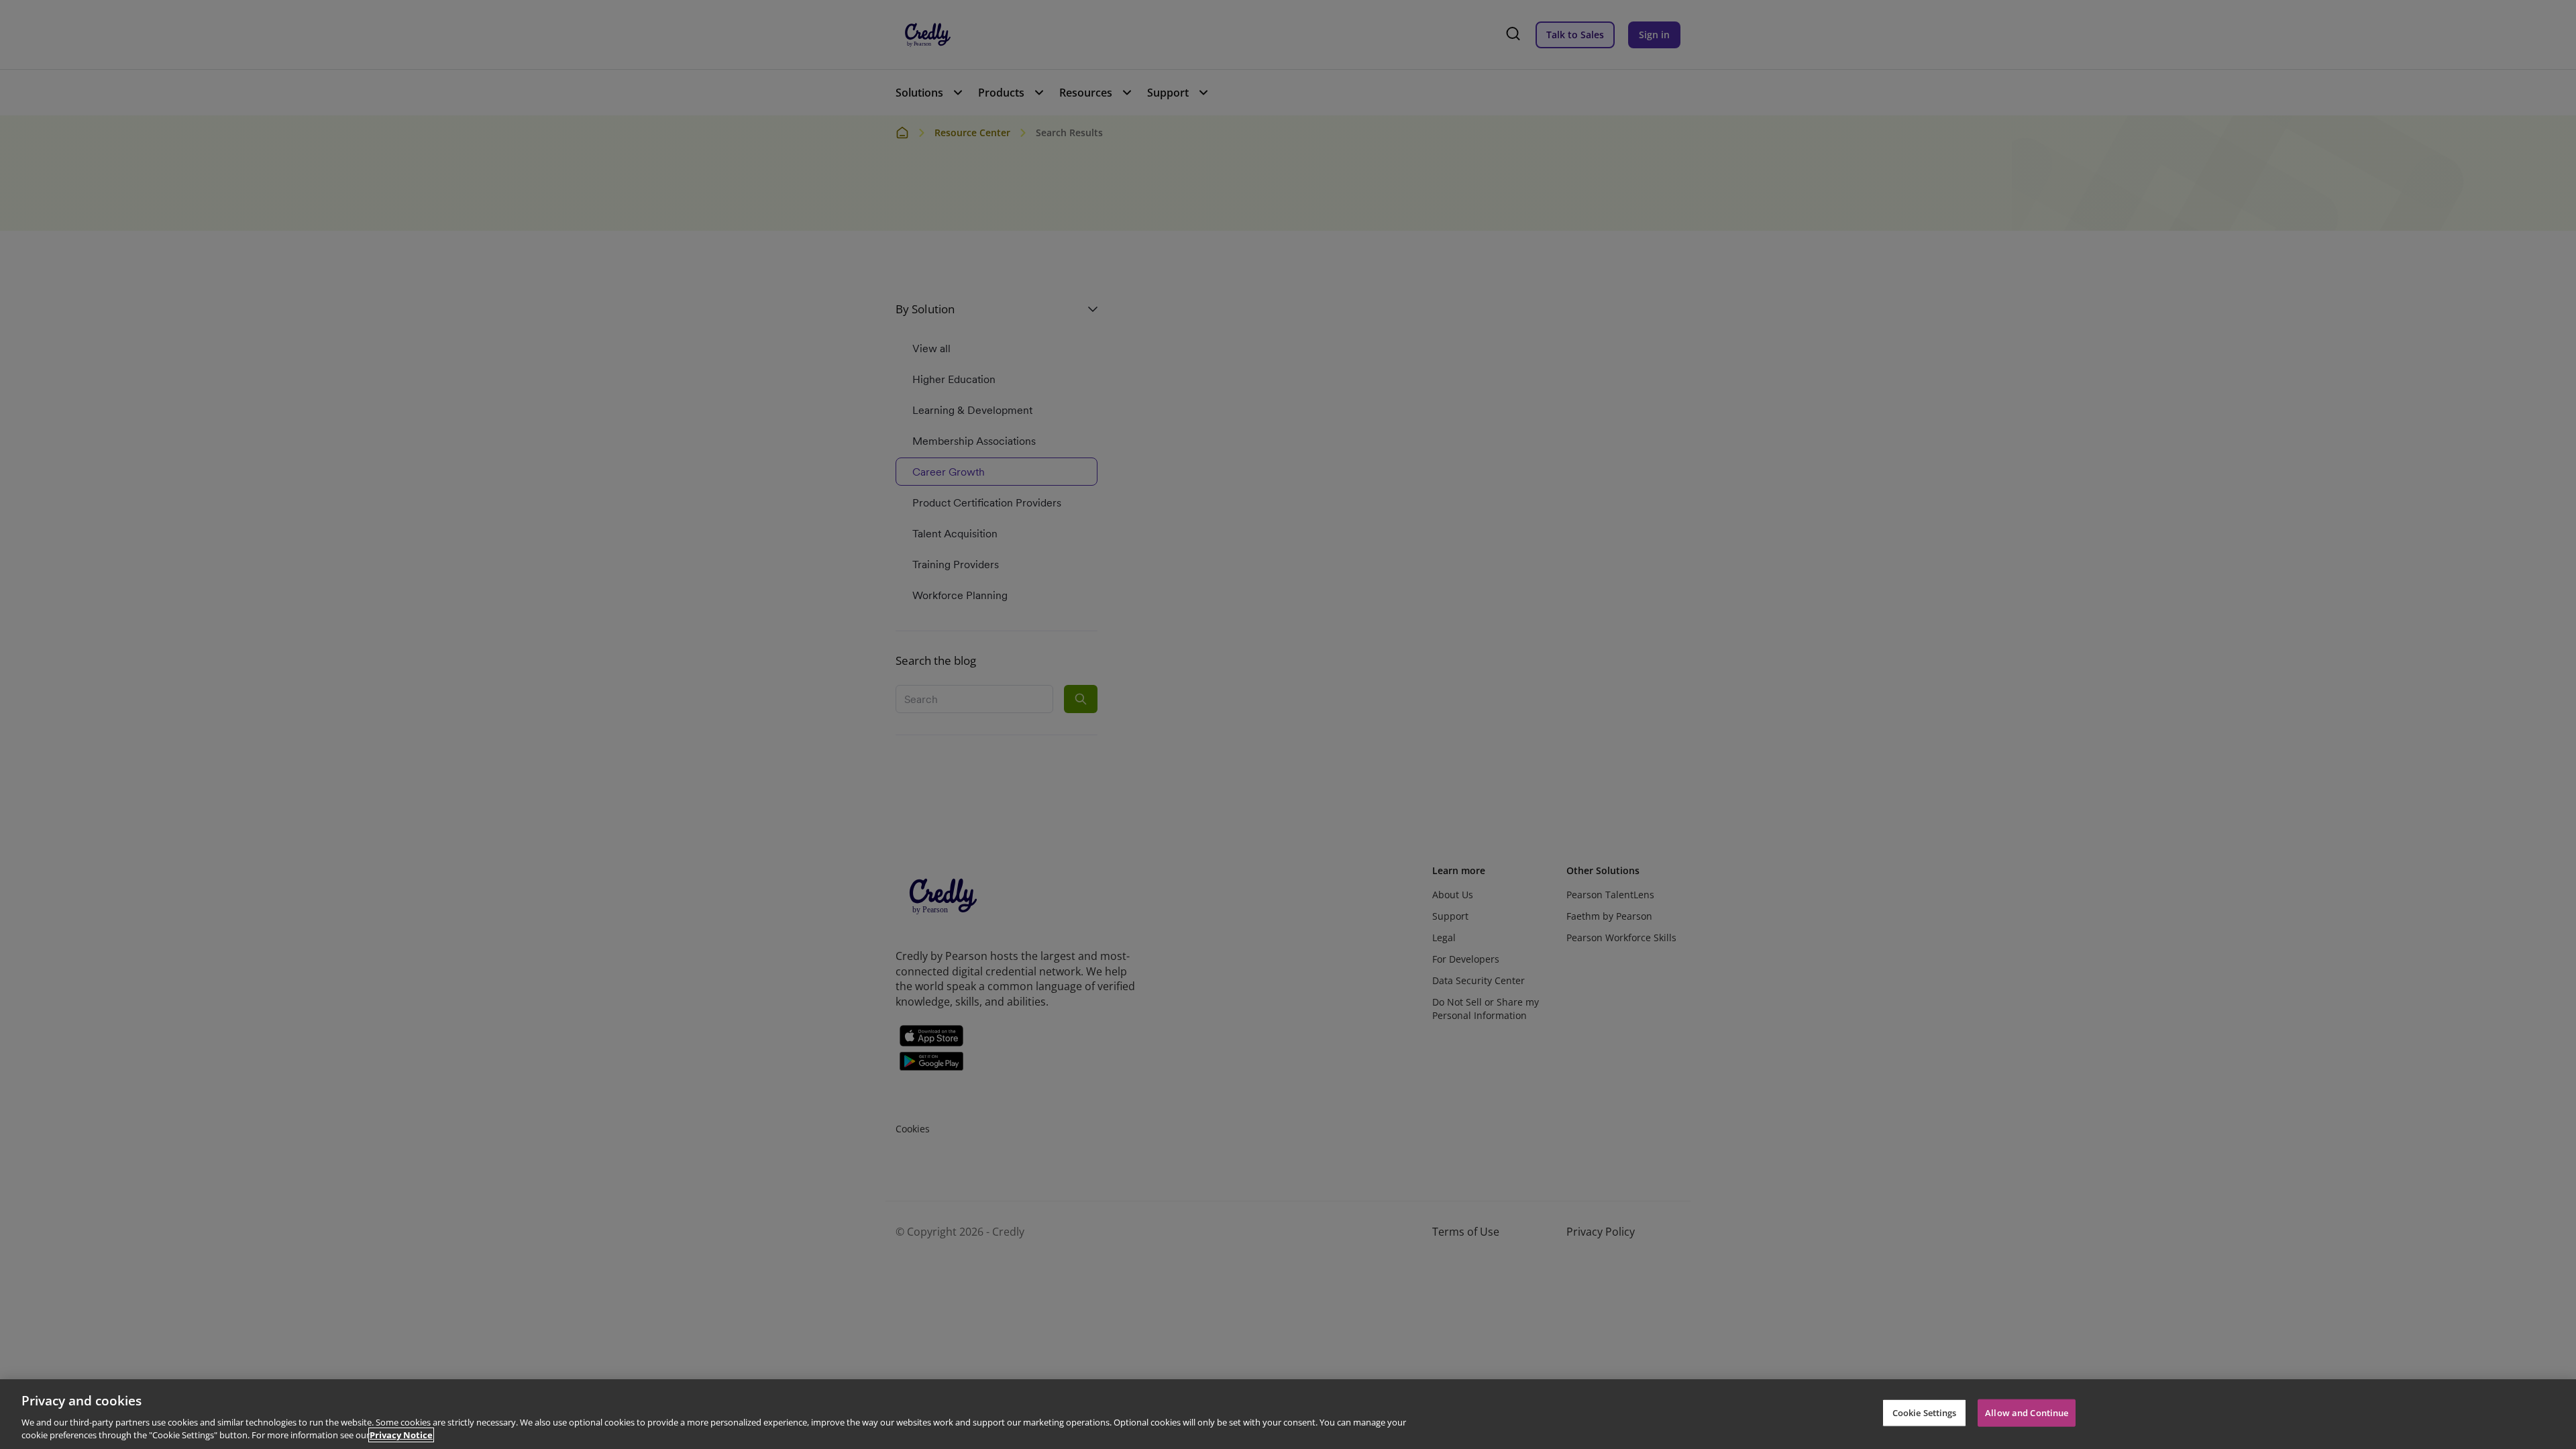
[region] (1288, 1414)
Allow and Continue (2027, 1413)
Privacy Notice (401, 1435)
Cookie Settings (1925, 1413)
